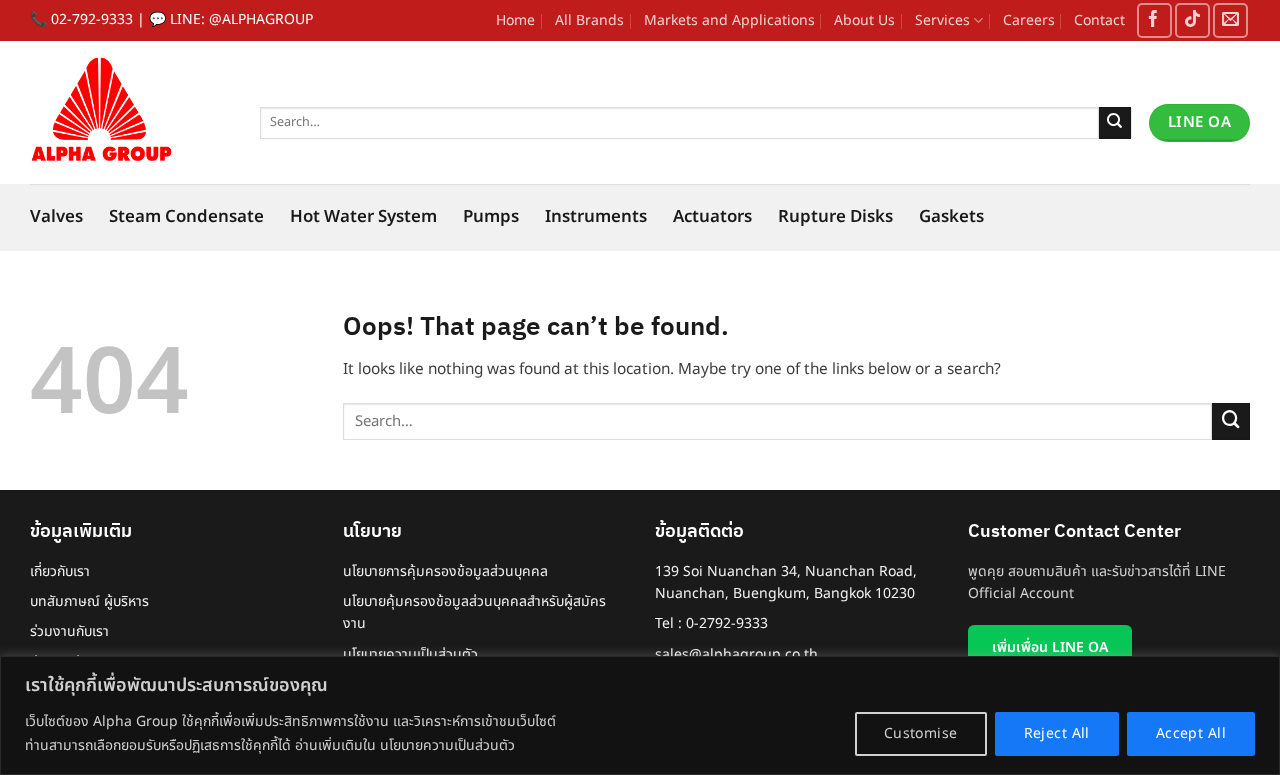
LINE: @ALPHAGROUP (241, 19)
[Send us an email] (1230, 20)
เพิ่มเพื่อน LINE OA (1050, 647)
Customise (921, 733)
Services (942, 20)
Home (515, 20)
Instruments (596, 217)
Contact (1099, 20)
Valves (56, 217)
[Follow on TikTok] (1192, 20)
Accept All (1191, 733)
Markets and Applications (729, 20)
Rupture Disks (835, 217)
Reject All (1057, 733)
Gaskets (951, 217)
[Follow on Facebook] (1154, 20)
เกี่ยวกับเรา (60, 571)
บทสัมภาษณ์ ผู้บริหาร (89, 601)
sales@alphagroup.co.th (736, 654)
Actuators (712, 217)
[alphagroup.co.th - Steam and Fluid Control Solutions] (130, 112)
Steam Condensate (186, 217)
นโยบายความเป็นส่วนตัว (410, 654)
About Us (864, 20)
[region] (640, 715)
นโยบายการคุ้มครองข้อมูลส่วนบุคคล (445, 571)
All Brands (589, 20)
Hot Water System (363, 217)
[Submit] (1115, 123)
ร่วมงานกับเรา (69, 631)
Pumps (491, 217)
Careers (1029, 20)
